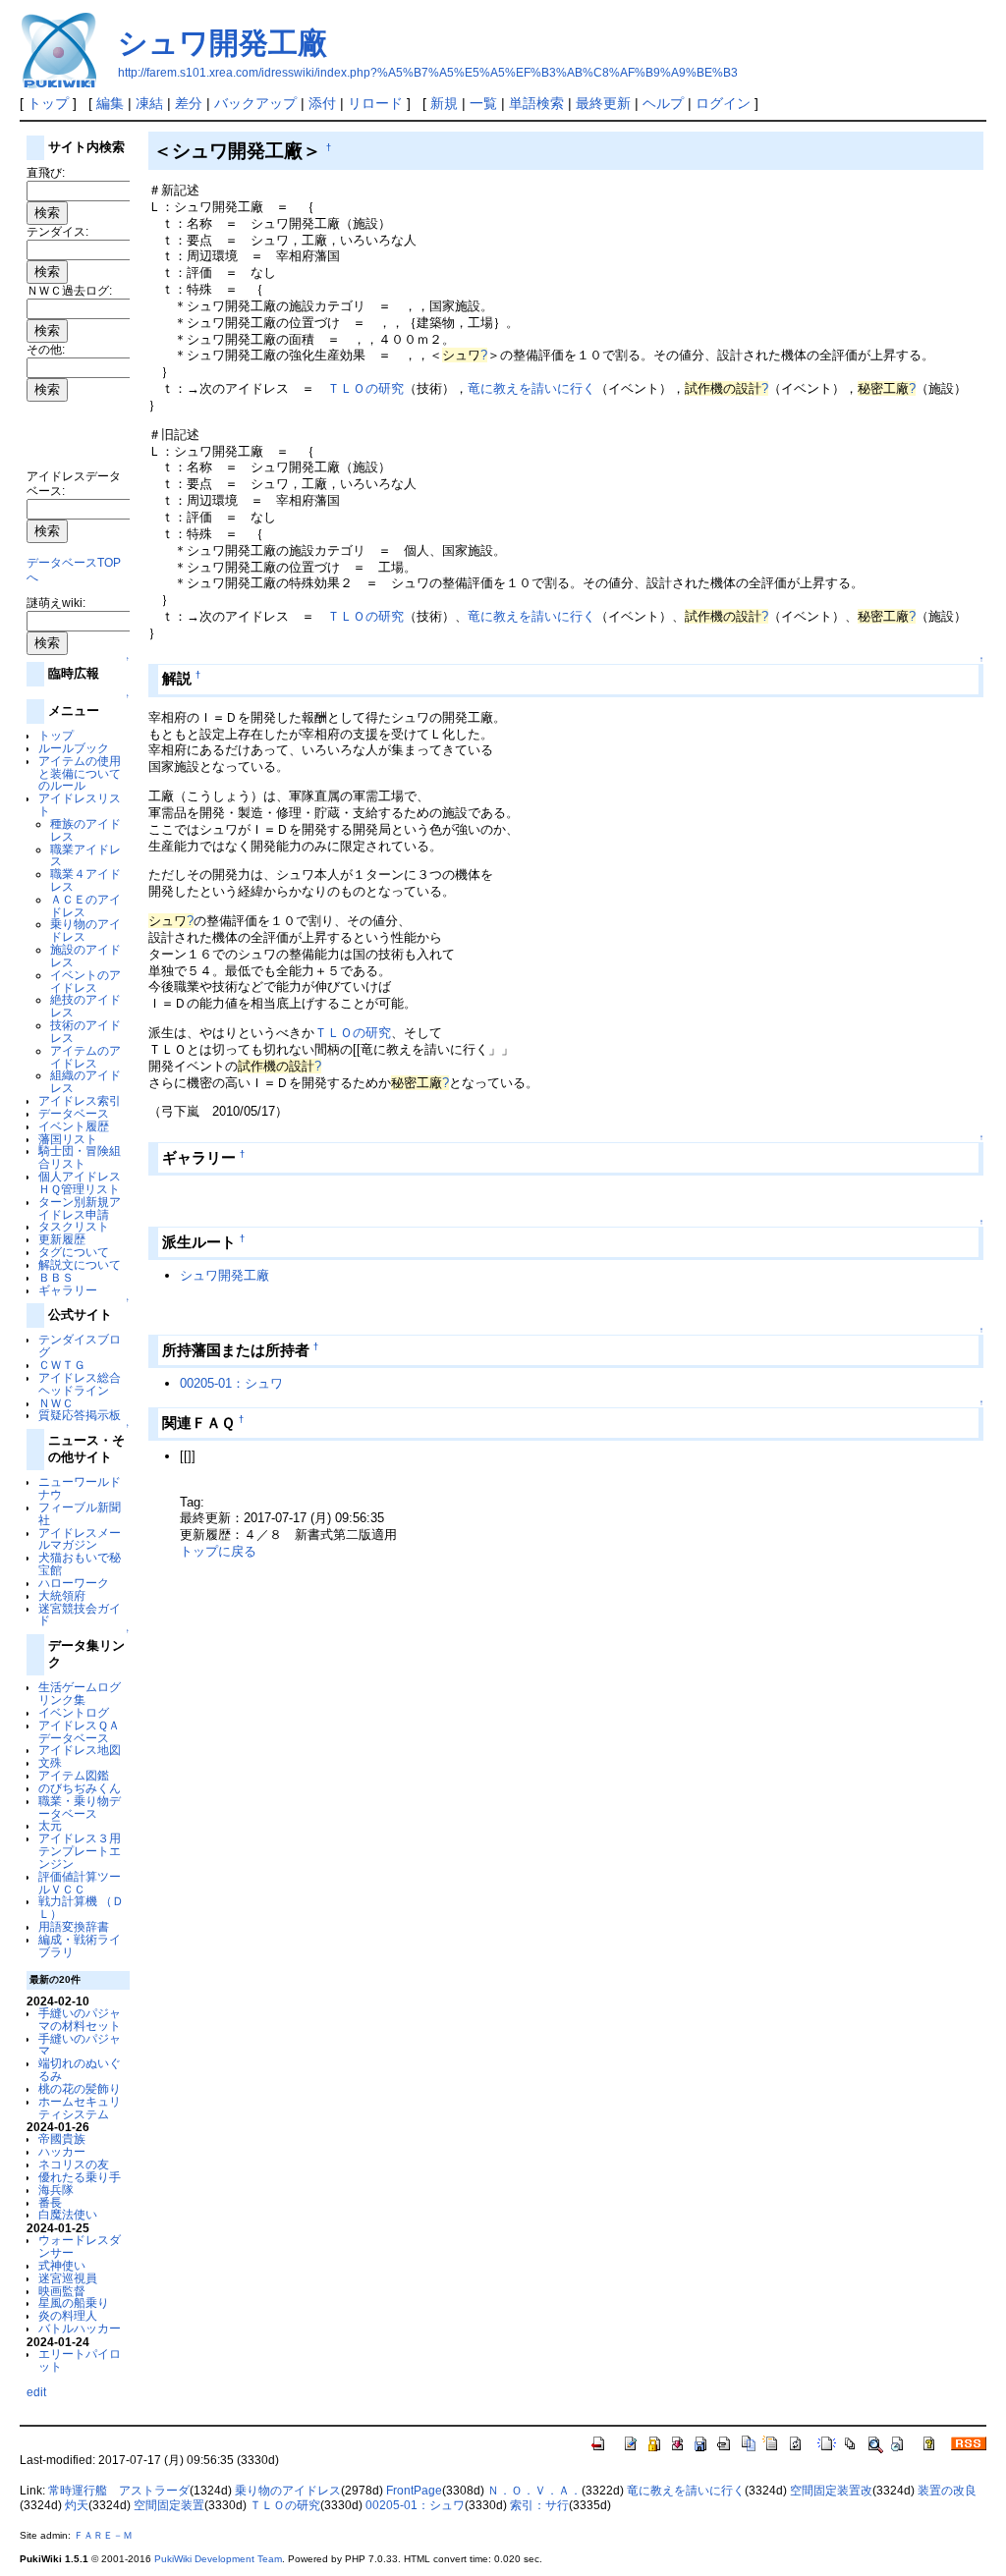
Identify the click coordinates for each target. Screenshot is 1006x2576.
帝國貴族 (62, 2138)
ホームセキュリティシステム (80, 2108)
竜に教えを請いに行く (531, 388)
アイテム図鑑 (74, 1775)
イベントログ (74, 1712)
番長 (50, 2202)
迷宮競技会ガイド (80, 1615)
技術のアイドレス (85, 1031)
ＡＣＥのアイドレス (85, 905)
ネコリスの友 (74, 2164)
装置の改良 (947, 2491)
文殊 (50, 1762)
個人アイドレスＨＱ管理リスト (80, 1182)
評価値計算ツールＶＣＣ (80, 1883)
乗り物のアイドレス (85, 930)
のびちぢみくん (80, 1788)
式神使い (62, 2265)
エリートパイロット (80, 2360)
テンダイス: (57, 231)
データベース (74, 1113)
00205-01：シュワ (231, 1383)
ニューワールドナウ (80, 1488)
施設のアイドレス (85, 956)
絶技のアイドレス (85, 1006)
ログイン (723, 103)
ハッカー (62, 2151)
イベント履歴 (74, 1126)
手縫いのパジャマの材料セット (80, 2019)
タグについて (74, 1252)
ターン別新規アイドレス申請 (80, 1208)
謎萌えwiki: (56, 603)
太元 (50, 1825)
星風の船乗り (74, 2302)
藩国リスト (68, 1139)
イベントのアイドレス (85, 981)
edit (36, 2392)
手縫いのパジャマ (80, 2045)
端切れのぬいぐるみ (80, 2069)
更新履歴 (62, 1239)
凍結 (149, 103)
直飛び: (46, 172)
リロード (375, 103)
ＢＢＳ (56, 1277)
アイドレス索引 (80, 1100)
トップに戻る (218, 1551)
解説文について (80, 1264)
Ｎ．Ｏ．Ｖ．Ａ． (534, 2491)
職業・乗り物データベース (80, 1807)
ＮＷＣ (56, 1403)
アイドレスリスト (80, 804)
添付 (322, 103)
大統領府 (62, 1595)
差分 (189, 103)
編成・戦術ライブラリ (80, 1946)
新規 (444, 103)
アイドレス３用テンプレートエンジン (80, 1851)
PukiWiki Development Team (218, 2559)
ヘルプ (663, 103)
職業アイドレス (85, 855)
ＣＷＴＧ (62, 1365)
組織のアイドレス (85, 1081)
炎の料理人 (68, 2315)
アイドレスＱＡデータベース (79, 1731)
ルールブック (74, 748)
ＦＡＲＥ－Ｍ (103, 2535)
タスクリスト (74, 1226)
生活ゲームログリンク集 (80, 1693)
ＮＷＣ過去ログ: (69, 290)
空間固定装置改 (831, 2491)
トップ (48, 103)
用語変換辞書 (74, 1926)
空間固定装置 (169, 2505)
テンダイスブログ (80, 1345)
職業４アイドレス (85, 880)
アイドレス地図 (80, 1750)
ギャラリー (68, 1290)
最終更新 (603, 103)
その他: (46, 349)
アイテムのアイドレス (85, 1057)
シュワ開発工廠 (223, 43)
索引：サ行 (539, 2505)
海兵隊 (56, 2190)
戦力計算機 (68, 1901)
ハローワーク (74, 1583)
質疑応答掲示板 (80, 1415)
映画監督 (62, 2291)
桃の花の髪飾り (80, 2088)
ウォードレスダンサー (80, 2246)
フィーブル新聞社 (80, 1513)
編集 (110, 103)
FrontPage (414, 2491)
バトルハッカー (80, 2328)
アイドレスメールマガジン (80, 1539)
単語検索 (536, 103)
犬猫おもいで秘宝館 (80, 1563)
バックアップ (255, 103)
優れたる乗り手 (80, 2177)
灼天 (77, 2505)
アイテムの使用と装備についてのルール (80, 773)
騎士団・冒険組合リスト (80, 1157)
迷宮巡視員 (68, 2278)
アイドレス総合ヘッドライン (80, 1384)
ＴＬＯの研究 (365, 388)
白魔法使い (68, 2214)
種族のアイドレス (85, 830)
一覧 (483, 103)
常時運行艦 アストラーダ (119, 2491)
